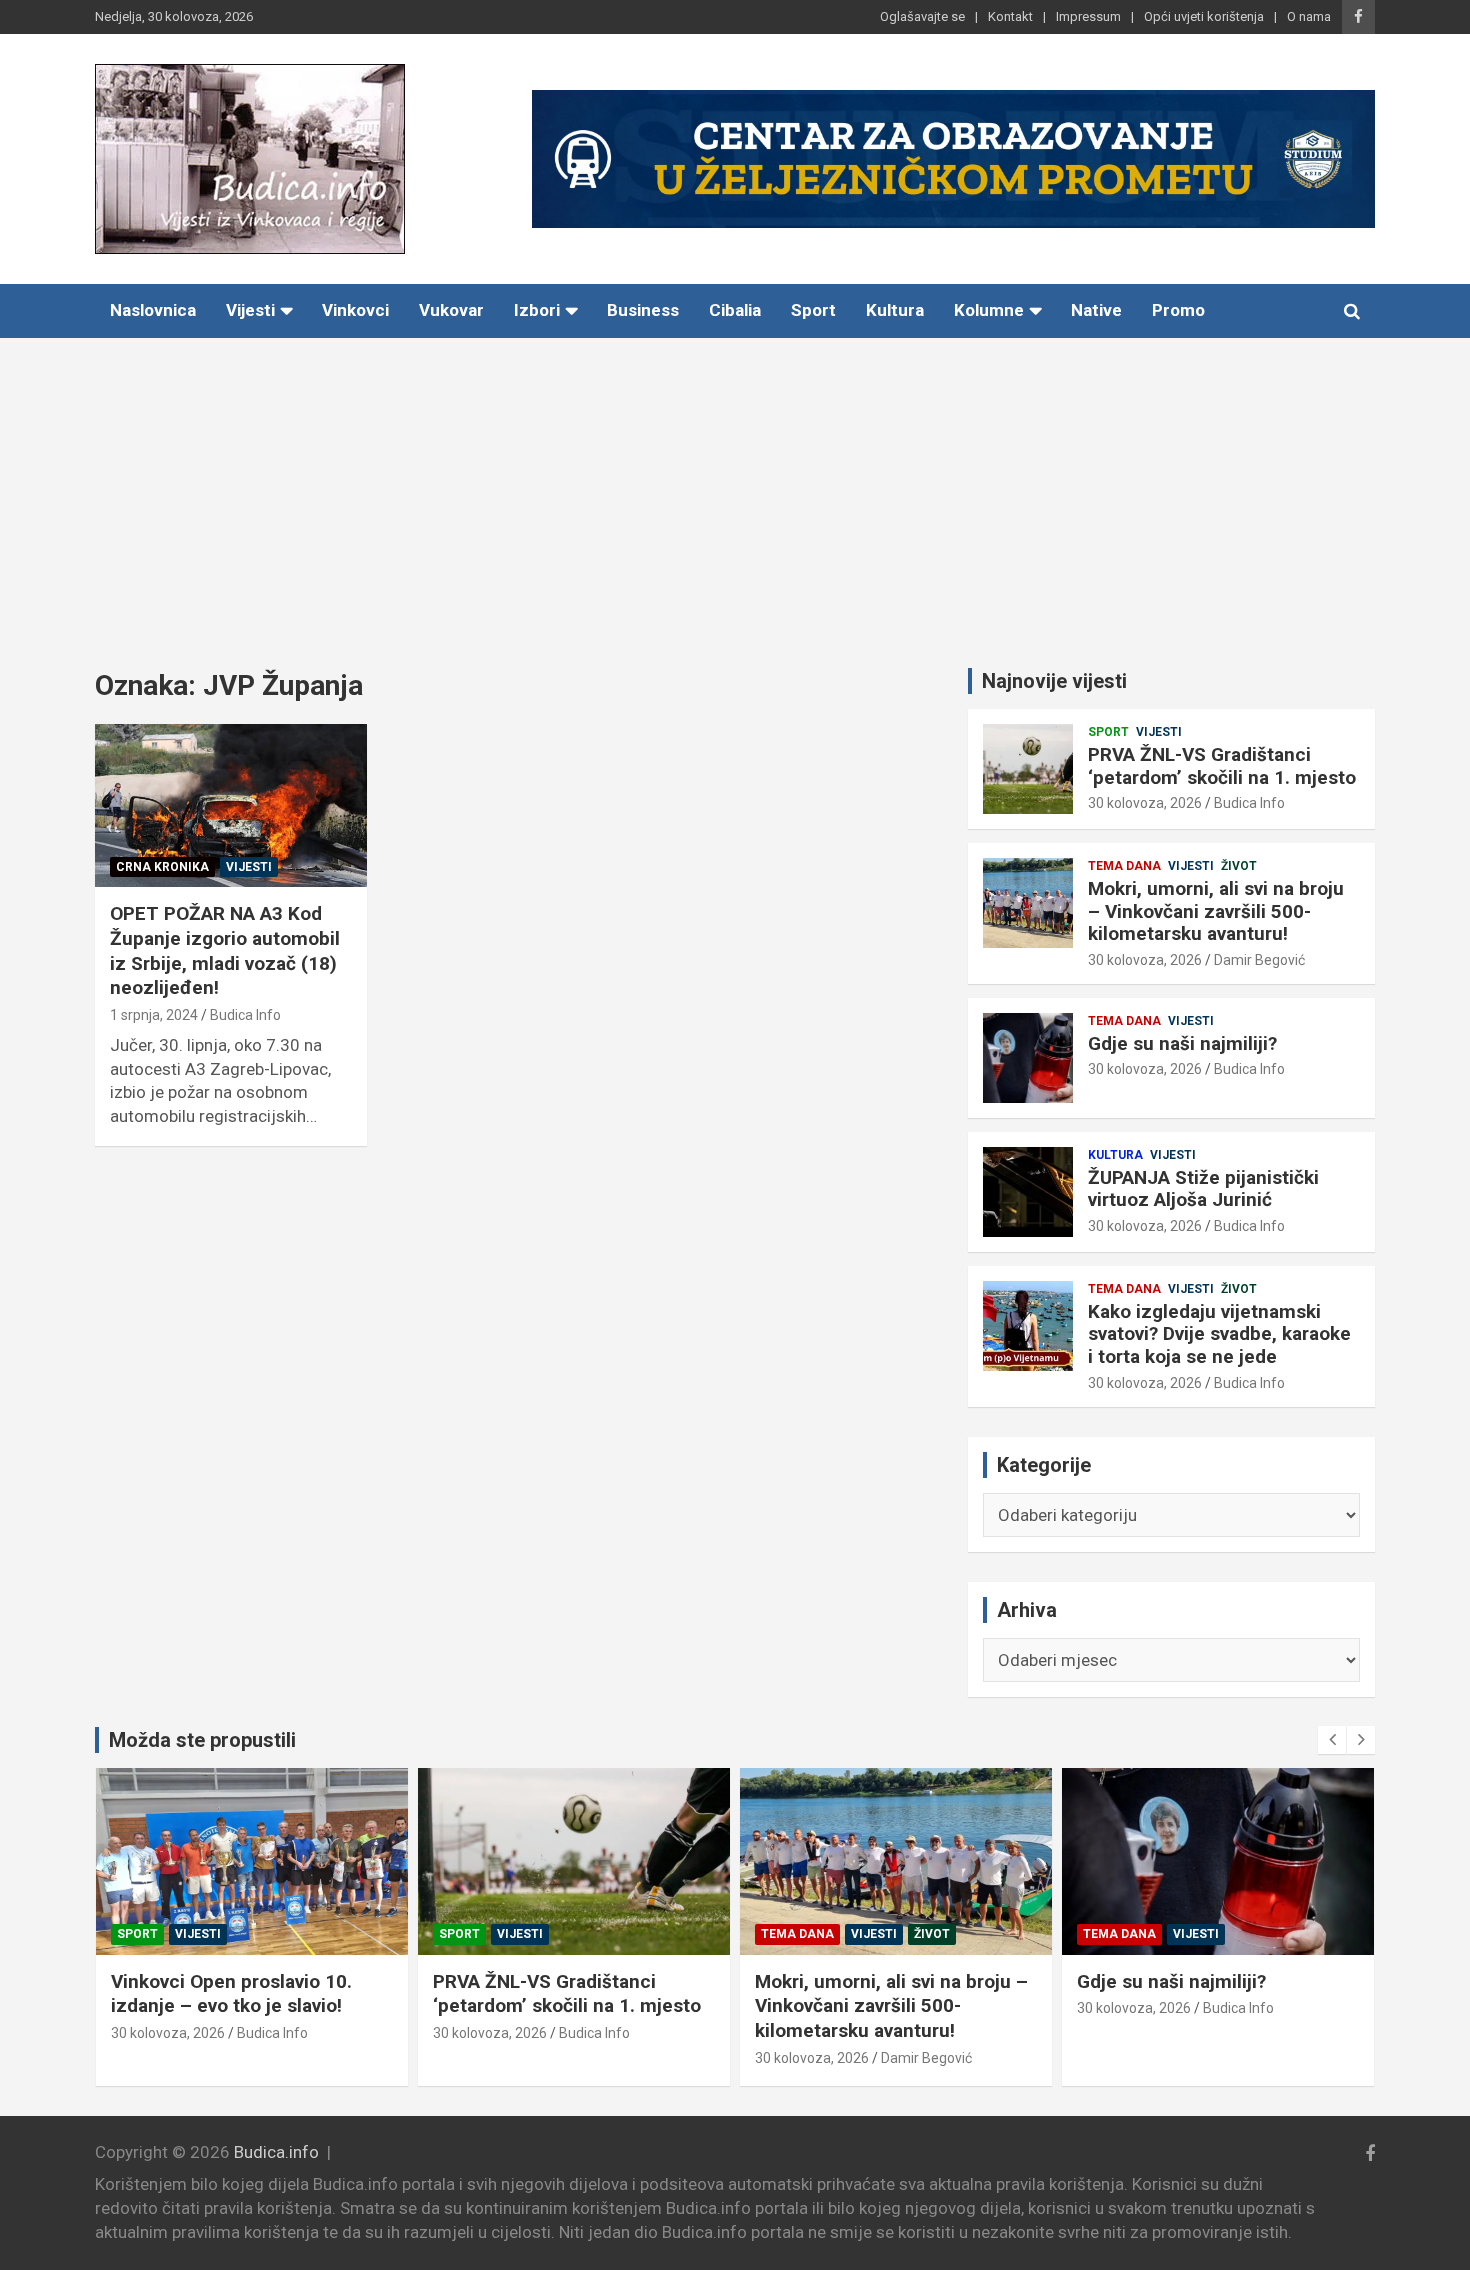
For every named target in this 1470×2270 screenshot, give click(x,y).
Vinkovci (355, 310)
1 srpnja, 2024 (154, 1015)
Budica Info (245, 1015)
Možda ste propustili (202, 1740)
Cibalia (735, 310)
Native (1096, 310)
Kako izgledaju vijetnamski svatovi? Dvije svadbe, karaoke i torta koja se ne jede (1219, 1334)
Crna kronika (162, 867)
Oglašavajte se (922, 16)
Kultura (895, 310)
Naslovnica (153, 310)
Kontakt (1010, 16)
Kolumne (989, 310)
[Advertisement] (735, 488)
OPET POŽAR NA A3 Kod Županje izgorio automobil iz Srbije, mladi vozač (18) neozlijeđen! (225, 950)
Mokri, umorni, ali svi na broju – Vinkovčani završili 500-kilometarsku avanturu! (1216, 911)
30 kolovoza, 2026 (1145, 803)
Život (1239, 866)
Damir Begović (1259, 960)
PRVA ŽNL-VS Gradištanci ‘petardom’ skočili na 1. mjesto (1222, 766)
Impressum (1088, 16)
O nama (1309, 16)
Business (643, 310)
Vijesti (250, 310)
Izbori (537, 310)
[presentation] (1332, 1740)
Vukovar (451, 310)
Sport (813, 310)
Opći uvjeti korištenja (1204, 16)
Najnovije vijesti (1054, 681)
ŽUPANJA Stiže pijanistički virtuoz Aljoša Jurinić (1203, 1189)
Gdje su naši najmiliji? (1182, 1043)
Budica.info (276, 2152)
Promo (1178, 310)
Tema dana (1124, 866)
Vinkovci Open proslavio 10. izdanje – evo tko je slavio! (231, 1994)
